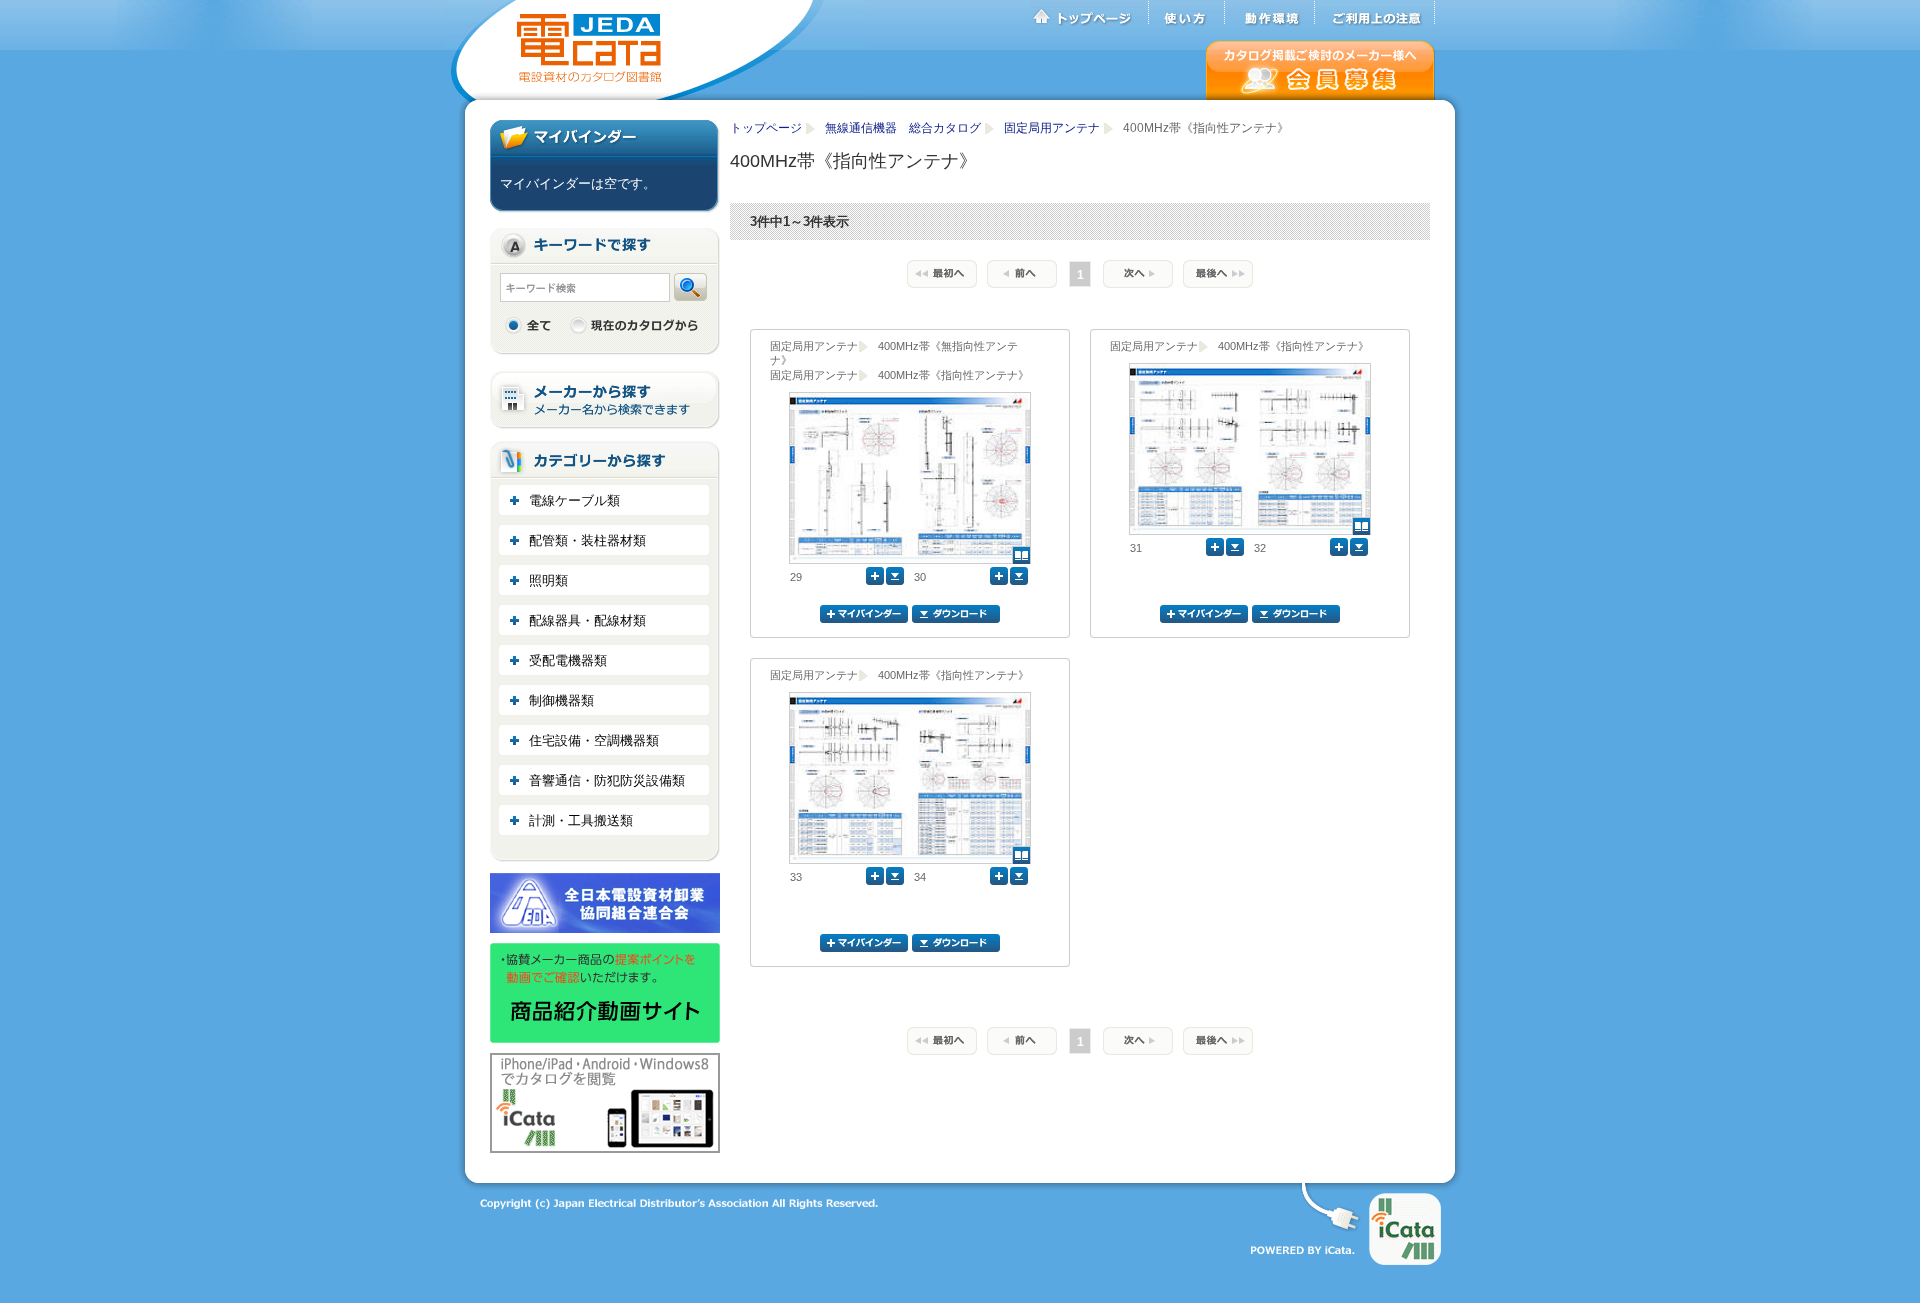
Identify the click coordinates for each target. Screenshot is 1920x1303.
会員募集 (1320, 70)
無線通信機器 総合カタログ (904, 128)
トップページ (1090, 13)
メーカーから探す (605, 400)
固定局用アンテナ (1053, 128)
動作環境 (1270, 13)
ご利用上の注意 (1375, 13)
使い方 (1187, 13)
